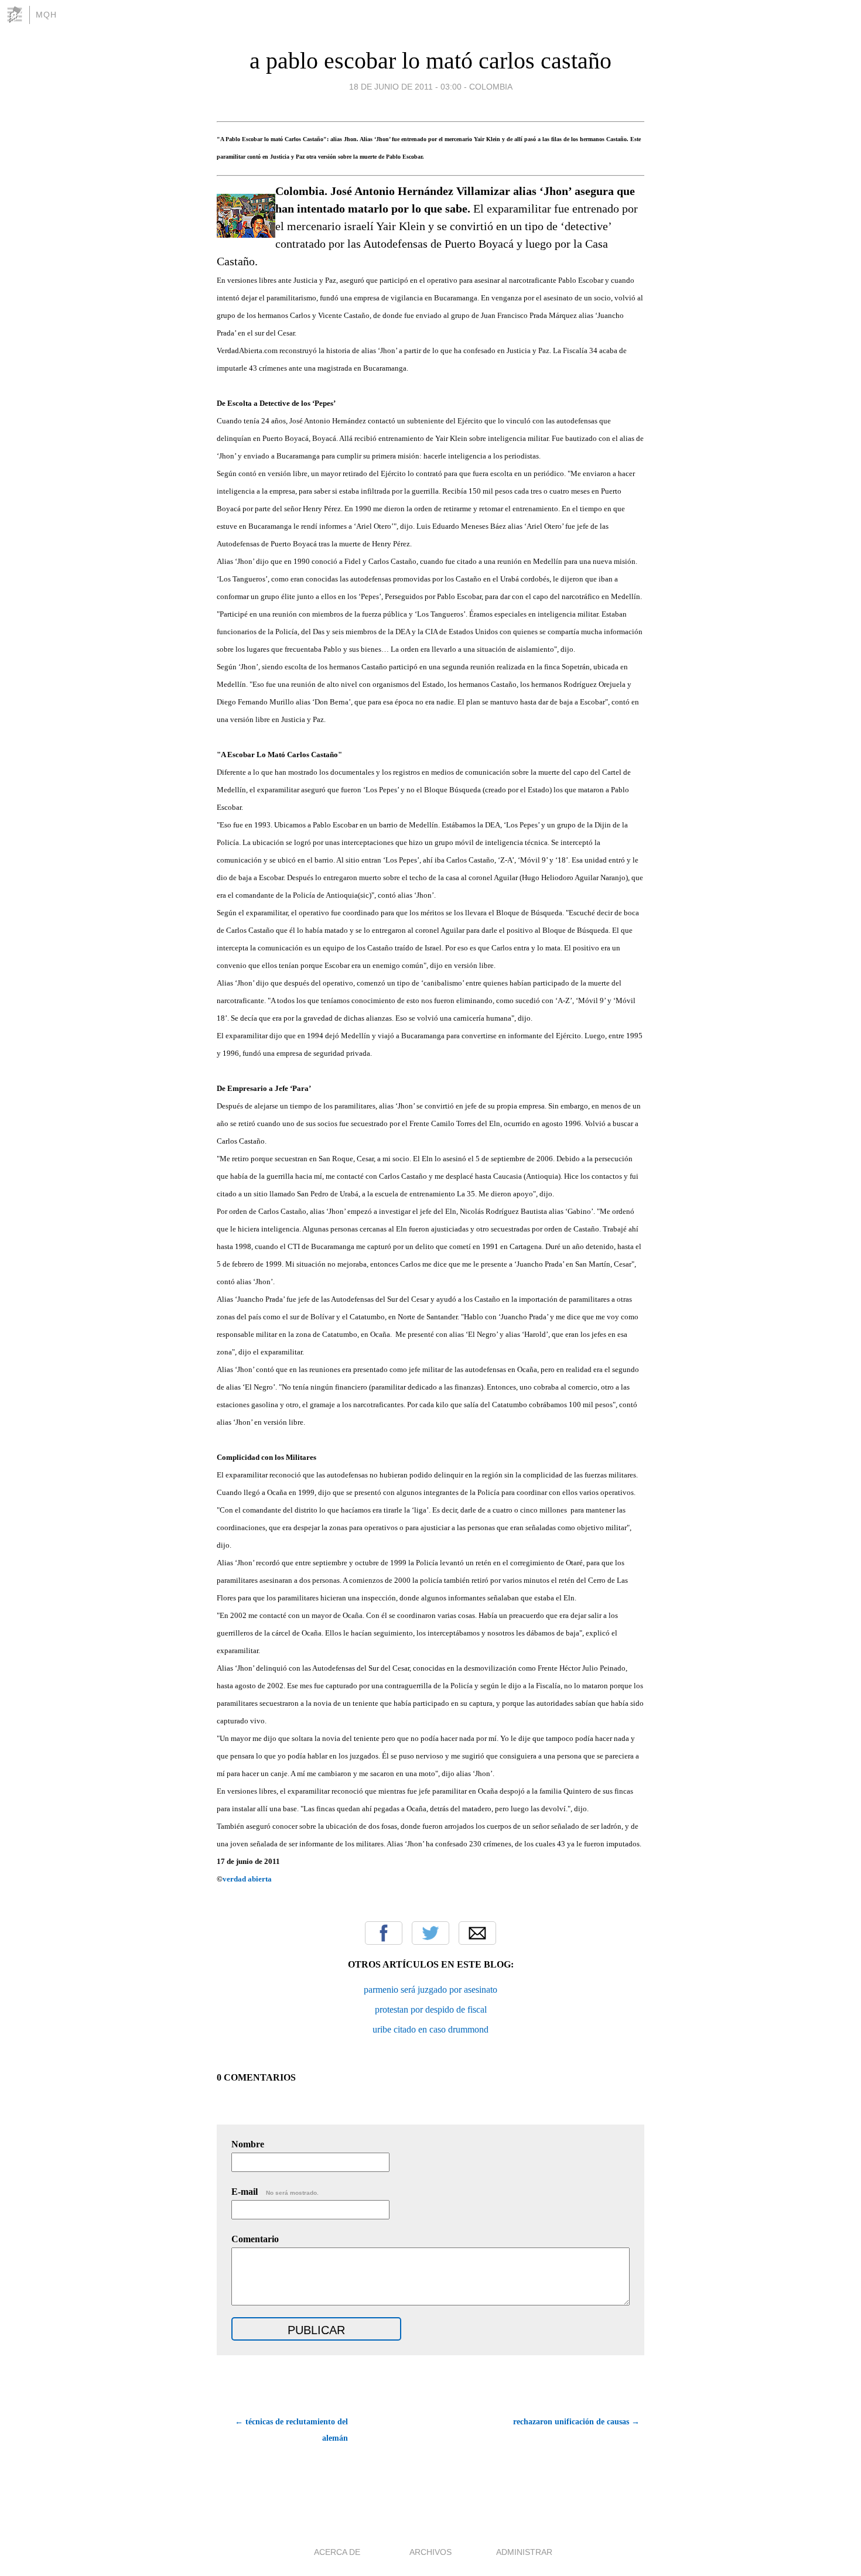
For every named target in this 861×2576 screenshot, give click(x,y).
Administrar (524, 2552)
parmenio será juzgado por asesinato (430, 1990)
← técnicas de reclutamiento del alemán (291, 2430)
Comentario (255, 2239)
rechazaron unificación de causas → (576, 2422)
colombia (491, 87)
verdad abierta (247, 1879)
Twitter (430, 1933)
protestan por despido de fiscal (431, 2009)
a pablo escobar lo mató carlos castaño (430, 61)
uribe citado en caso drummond (430, 2029)
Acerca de (337, 2552)
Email (477, 1933)
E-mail (275, 2192)
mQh (46, 15)
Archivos (430, 2552)
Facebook (384, 1933)
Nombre (248, 2144)
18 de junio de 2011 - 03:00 (405, 87)
